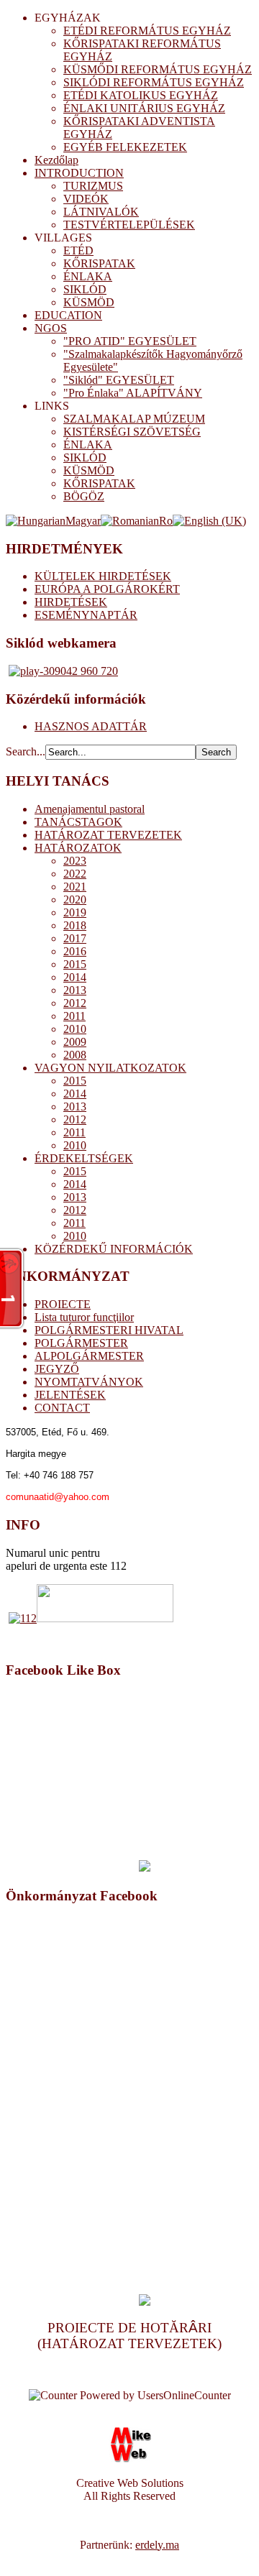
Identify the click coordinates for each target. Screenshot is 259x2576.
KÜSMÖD (89, 302)
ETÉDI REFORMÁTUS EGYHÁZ (147, 31)
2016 (75, 951)
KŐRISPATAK (99, 263)
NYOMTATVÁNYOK (89, 1382)
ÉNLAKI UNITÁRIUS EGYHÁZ (144, 108)
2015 (75, 964)
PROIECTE (63, 1304)
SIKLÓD (85, 289)
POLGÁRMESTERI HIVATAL (109, 1330)
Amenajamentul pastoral (90, 809)
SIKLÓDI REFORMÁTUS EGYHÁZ (154, 82)
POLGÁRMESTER (81, 1343)
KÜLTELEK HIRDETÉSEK (103, 576)
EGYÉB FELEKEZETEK (125, 147)
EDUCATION (68, 315)
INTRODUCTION (79, 173)
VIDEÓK (86, 199)
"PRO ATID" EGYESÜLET (130, 341)
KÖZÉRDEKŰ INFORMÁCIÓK (114, 1249)
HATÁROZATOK (78, 848)
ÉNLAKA (88, 276)
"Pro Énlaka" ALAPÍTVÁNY (133, 393)
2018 (75, 925)
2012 (75, 1003)
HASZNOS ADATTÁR (91, 726)
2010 (75, 1029)
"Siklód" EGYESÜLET (119, 380)
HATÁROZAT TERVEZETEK (108, 835)
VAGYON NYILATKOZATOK (110, 1068)
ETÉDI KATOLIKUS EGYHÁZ (141, 95)
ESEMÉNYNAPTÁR (86, 615)
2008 (75, 1055)
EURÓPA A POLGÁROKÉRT (107, 589)
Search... (26, 751)
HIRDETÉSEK (71, 602)
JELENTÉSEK (70, 1395)
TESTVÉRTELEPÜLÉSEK (129, 225)
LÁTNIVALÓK (101, 212)
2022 (75, 874)
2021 (75, 887)
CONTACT (62, 1408)
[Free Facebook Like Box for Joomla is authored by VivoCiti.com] (145, 1868)
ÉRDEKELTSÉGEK (84, 1158)
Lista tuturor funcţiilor (84, 1317)
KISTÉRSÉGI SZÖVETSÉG (132, 432)
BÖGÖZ (84, 496)
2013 (75, 990)
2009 (75, 1042)
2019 (75, 912)
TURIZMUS (93, 186)
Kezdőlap (56, 160)
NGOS (51, 328)
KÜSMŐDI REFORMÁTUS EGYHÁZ (158, 69)
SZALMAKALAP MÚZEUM (134, 419)
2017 (75, 938)
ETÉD (78, 250)
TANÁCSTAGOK (78, 822)
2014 (75, 977)
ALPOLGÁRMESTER (89, 1356)
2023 (75, 861)
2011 (74, 1016)
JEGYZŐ (57, 1369)
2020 (75, 900)
